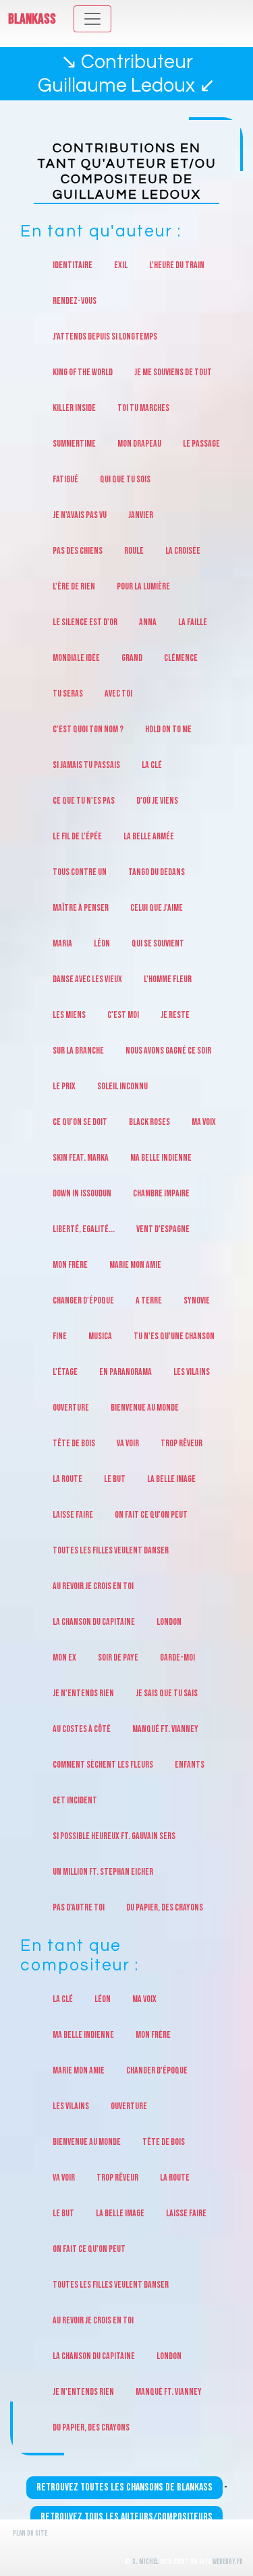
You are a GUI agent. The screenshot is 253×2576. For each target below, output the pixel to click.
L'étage (65, 1372)
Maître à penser (81, 908)
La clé (152, 765)
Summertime (74, 444)
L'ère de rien (74, 586)
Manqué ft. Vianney (165, 1729)
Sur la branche (78, 1051)
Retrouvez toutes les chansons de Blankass (124, 2487)
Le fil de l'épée (77, 836)
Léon (102, 943)
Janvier (141, 515)
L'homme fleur (168, 979)
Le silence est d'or (85, 622)
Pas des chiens (78, 551)
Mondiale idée (76, 658)
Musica (100, 1336)
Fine (60, 1336)
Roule (134, 551)
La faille (193, 622)
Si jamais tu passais (86, 765)
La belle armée (149, 836)
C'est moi (123, 1015)
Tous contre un (80, 872)
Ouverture (71, 1408)
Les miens (69, 1015)
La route (67, 1479)
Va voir (128, 1443)
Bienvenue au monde (145, 1408)
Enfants (190, 1765)
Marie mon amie (135, 1265)
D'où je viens (157, 801)
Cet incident (75, 1800)
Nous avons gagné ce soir (168, 1051)
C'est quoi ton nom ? (88, 729)
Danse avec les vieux (87, 979)
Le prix (64, 1086)
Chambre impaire (161, 1193)
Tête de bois (74, 1443)
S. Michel (145, 2562)
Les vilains (192, 1372)
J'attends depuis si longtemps (105, 336)
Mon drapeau (139, 444)
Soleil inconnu (122, 1086)
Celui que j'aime (157, 908)
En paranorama (125, 1372)
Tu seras (68, 694)
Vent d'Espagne (163, 1229)
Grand (132, 658)
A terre (149, 1300)
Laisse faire (73, 1515)
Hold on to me (168, 729)
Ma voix (204, 1122)
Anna (148, 622)
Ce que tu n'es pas (84, 801)
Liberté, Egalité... (84, 1229)
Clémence (181, 658)
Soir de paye (118, 1657)
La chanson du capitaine (94, 1622)
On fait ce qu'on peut (151, 1515)
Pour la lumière (143, 586)
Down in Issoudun (82, 1193)
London (169, 1622)
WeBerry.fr (228, 2562)
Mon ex (64, 1657)
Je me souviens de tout (173, 372)
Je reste (175, 1015)
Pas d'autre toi (79, 1907)
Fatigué (65, 479)
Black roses (149, 1122)
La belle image (171, 1479)
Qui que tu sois (125, 479)
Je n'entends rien (83, 1693)
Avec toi (118, 694)
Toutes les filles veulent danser (111, 1550)
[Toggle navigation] (92, 19)
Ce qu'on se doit (80, 1122)
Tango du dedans (157, 872)
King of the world (83, 372)
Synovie (197, 1300)
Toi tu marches (143, 408)
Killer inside (74, 408)
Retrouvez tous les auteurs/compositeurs (126, 2517)
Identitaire (73, 265)
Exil (121, 265)
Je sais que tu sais (167, 1693)
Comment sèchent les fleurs (103, 1765)
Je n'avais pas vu (80, 515)
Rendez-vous (75, 301)
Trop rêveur (181, 1443)
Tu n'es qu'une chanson (174, 1336)
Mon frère (70, 1265)
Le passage (201, 444)
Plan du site (30, 2533)
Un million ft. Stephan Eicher (103, 1872)
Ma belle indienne (161, 1158)
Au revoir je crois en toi (93, 1586)
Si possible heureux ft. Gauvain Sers (114, 1836)
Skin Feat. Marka (81, 1158)
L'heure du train (177, 265)
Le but (115, 1479)
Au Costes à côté (82, 1729)
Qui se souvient (158, 943)
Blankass (32, 19)
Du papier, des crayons (165, 1907)
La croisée (183, 551)
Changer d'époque (83, 1300)
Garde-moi (177, 1657)
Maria (62, 943)
